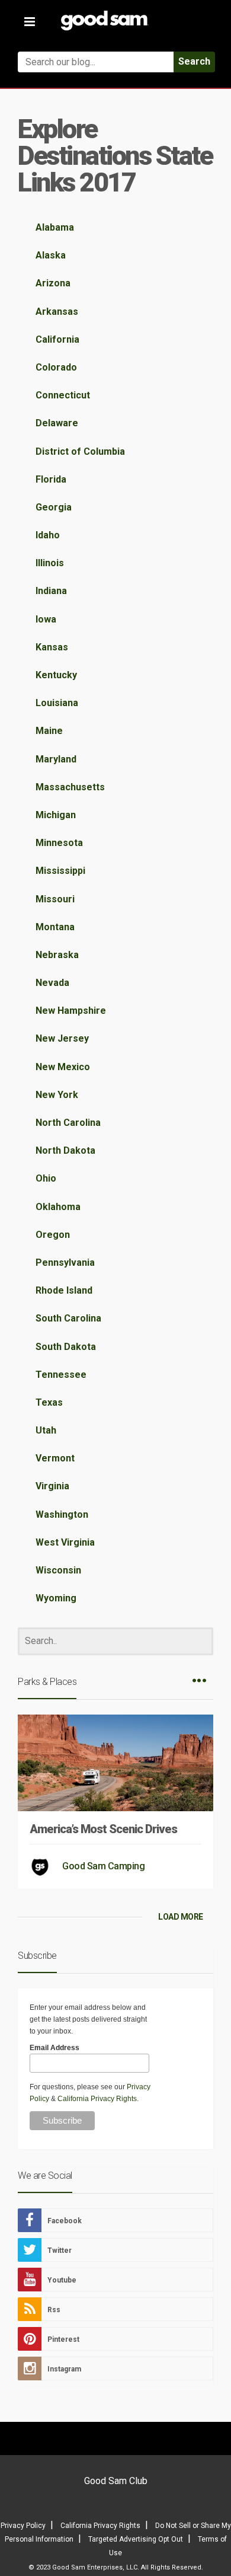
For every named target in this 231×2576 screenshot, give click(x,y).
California (57, 339)
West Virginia (65, 1542)
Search (194, 61)
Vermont (55, 1458)
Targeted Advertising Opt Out (136, 2539)
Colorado (56, 367)
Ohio (46, 1178)
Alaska (51, 255)
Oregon (53, 1235)
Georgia (54, 507)
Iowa (46, 619)
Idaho (48, 535)
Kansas (52, 647)
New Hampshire (71, 1011)
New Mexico (63, 1067)
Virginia (52, 1486)
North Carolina (68, 1123)
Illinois (50, 563)
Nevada (52, 983)
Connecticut (63, 395)
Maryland (56, 759)
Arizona (53, 283)
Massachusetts (70, 787)
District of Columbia (80, 451)
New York (57, 1095)
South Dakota (66, 1347)
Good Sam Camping (103, 1866)
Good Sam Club (116, 2481)
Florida (51, 479)
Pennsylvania (65, 1263)
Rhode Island (64, 1290)
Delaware (57, 423)
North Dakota (65, 1150)
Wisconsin (58, 1570)
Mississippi (60, 871)
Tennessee (61, 1375)
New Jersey (62, 1038)
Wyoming (56, 1598)
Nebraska (57, 955)
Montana (55, 927)
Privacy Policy (23, 2526)
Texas (49, 1402)
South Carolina (68, 1318)
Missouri (55, 899)
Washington (62, 1514)
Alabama (55, 227)
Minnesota (59, 843)
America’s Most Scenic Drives (103, 1829)
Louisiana (57, 703)
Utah (46, 1430)
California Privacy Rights (97, 2099)
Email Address (54, 2048)
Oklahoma (58, 1207)
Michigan (56, 815)
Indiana (51, 591)
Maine (49, 731)
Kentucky (56, 675)
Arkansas (57, 312)
